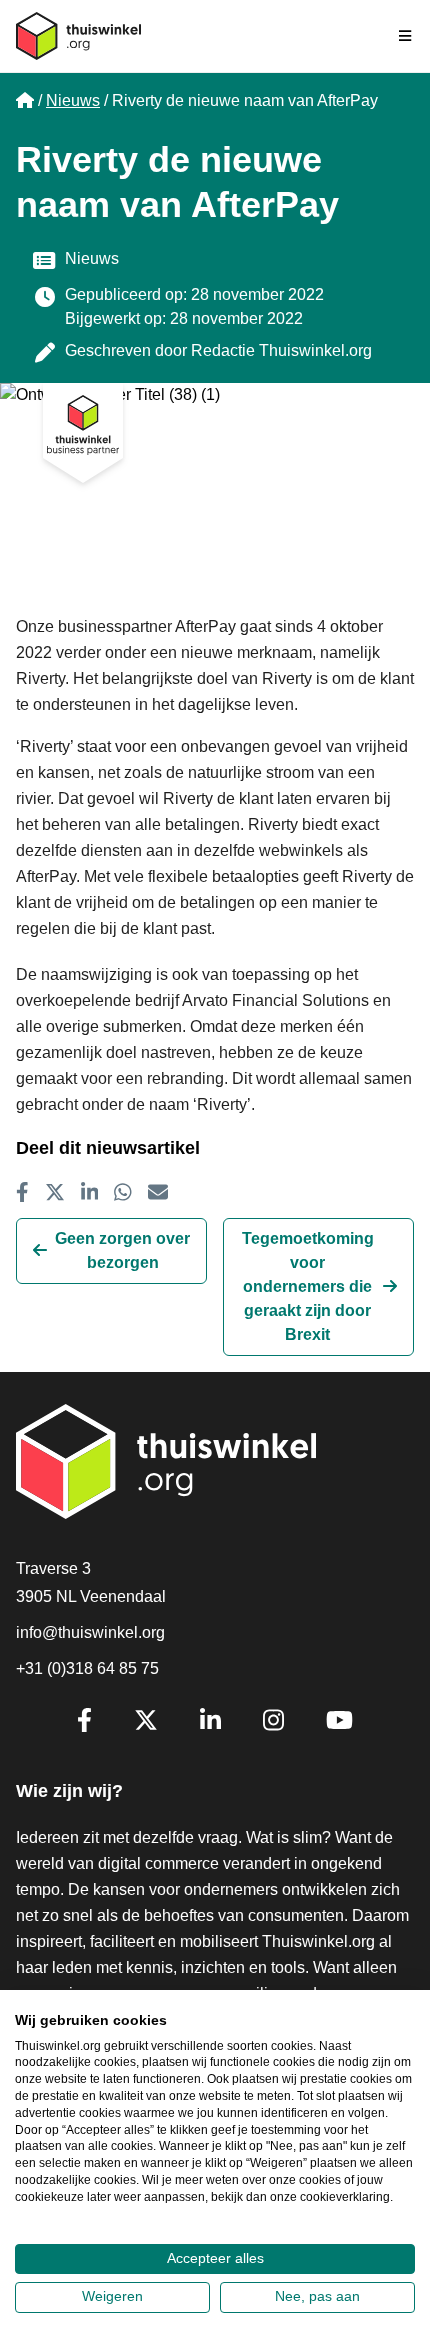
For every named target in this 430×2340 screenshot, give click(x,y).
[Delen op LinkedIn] (90, 1192)
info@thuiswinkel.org (90, 1632)
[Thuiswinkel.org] (78, 36)
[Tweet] (55, 1192)
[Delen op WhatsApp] (123, 1192)
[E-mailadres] (158, 1192)
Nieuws (73, 100)
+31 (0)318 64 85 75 (87, 1668)
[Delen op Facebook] (22, 1192)
